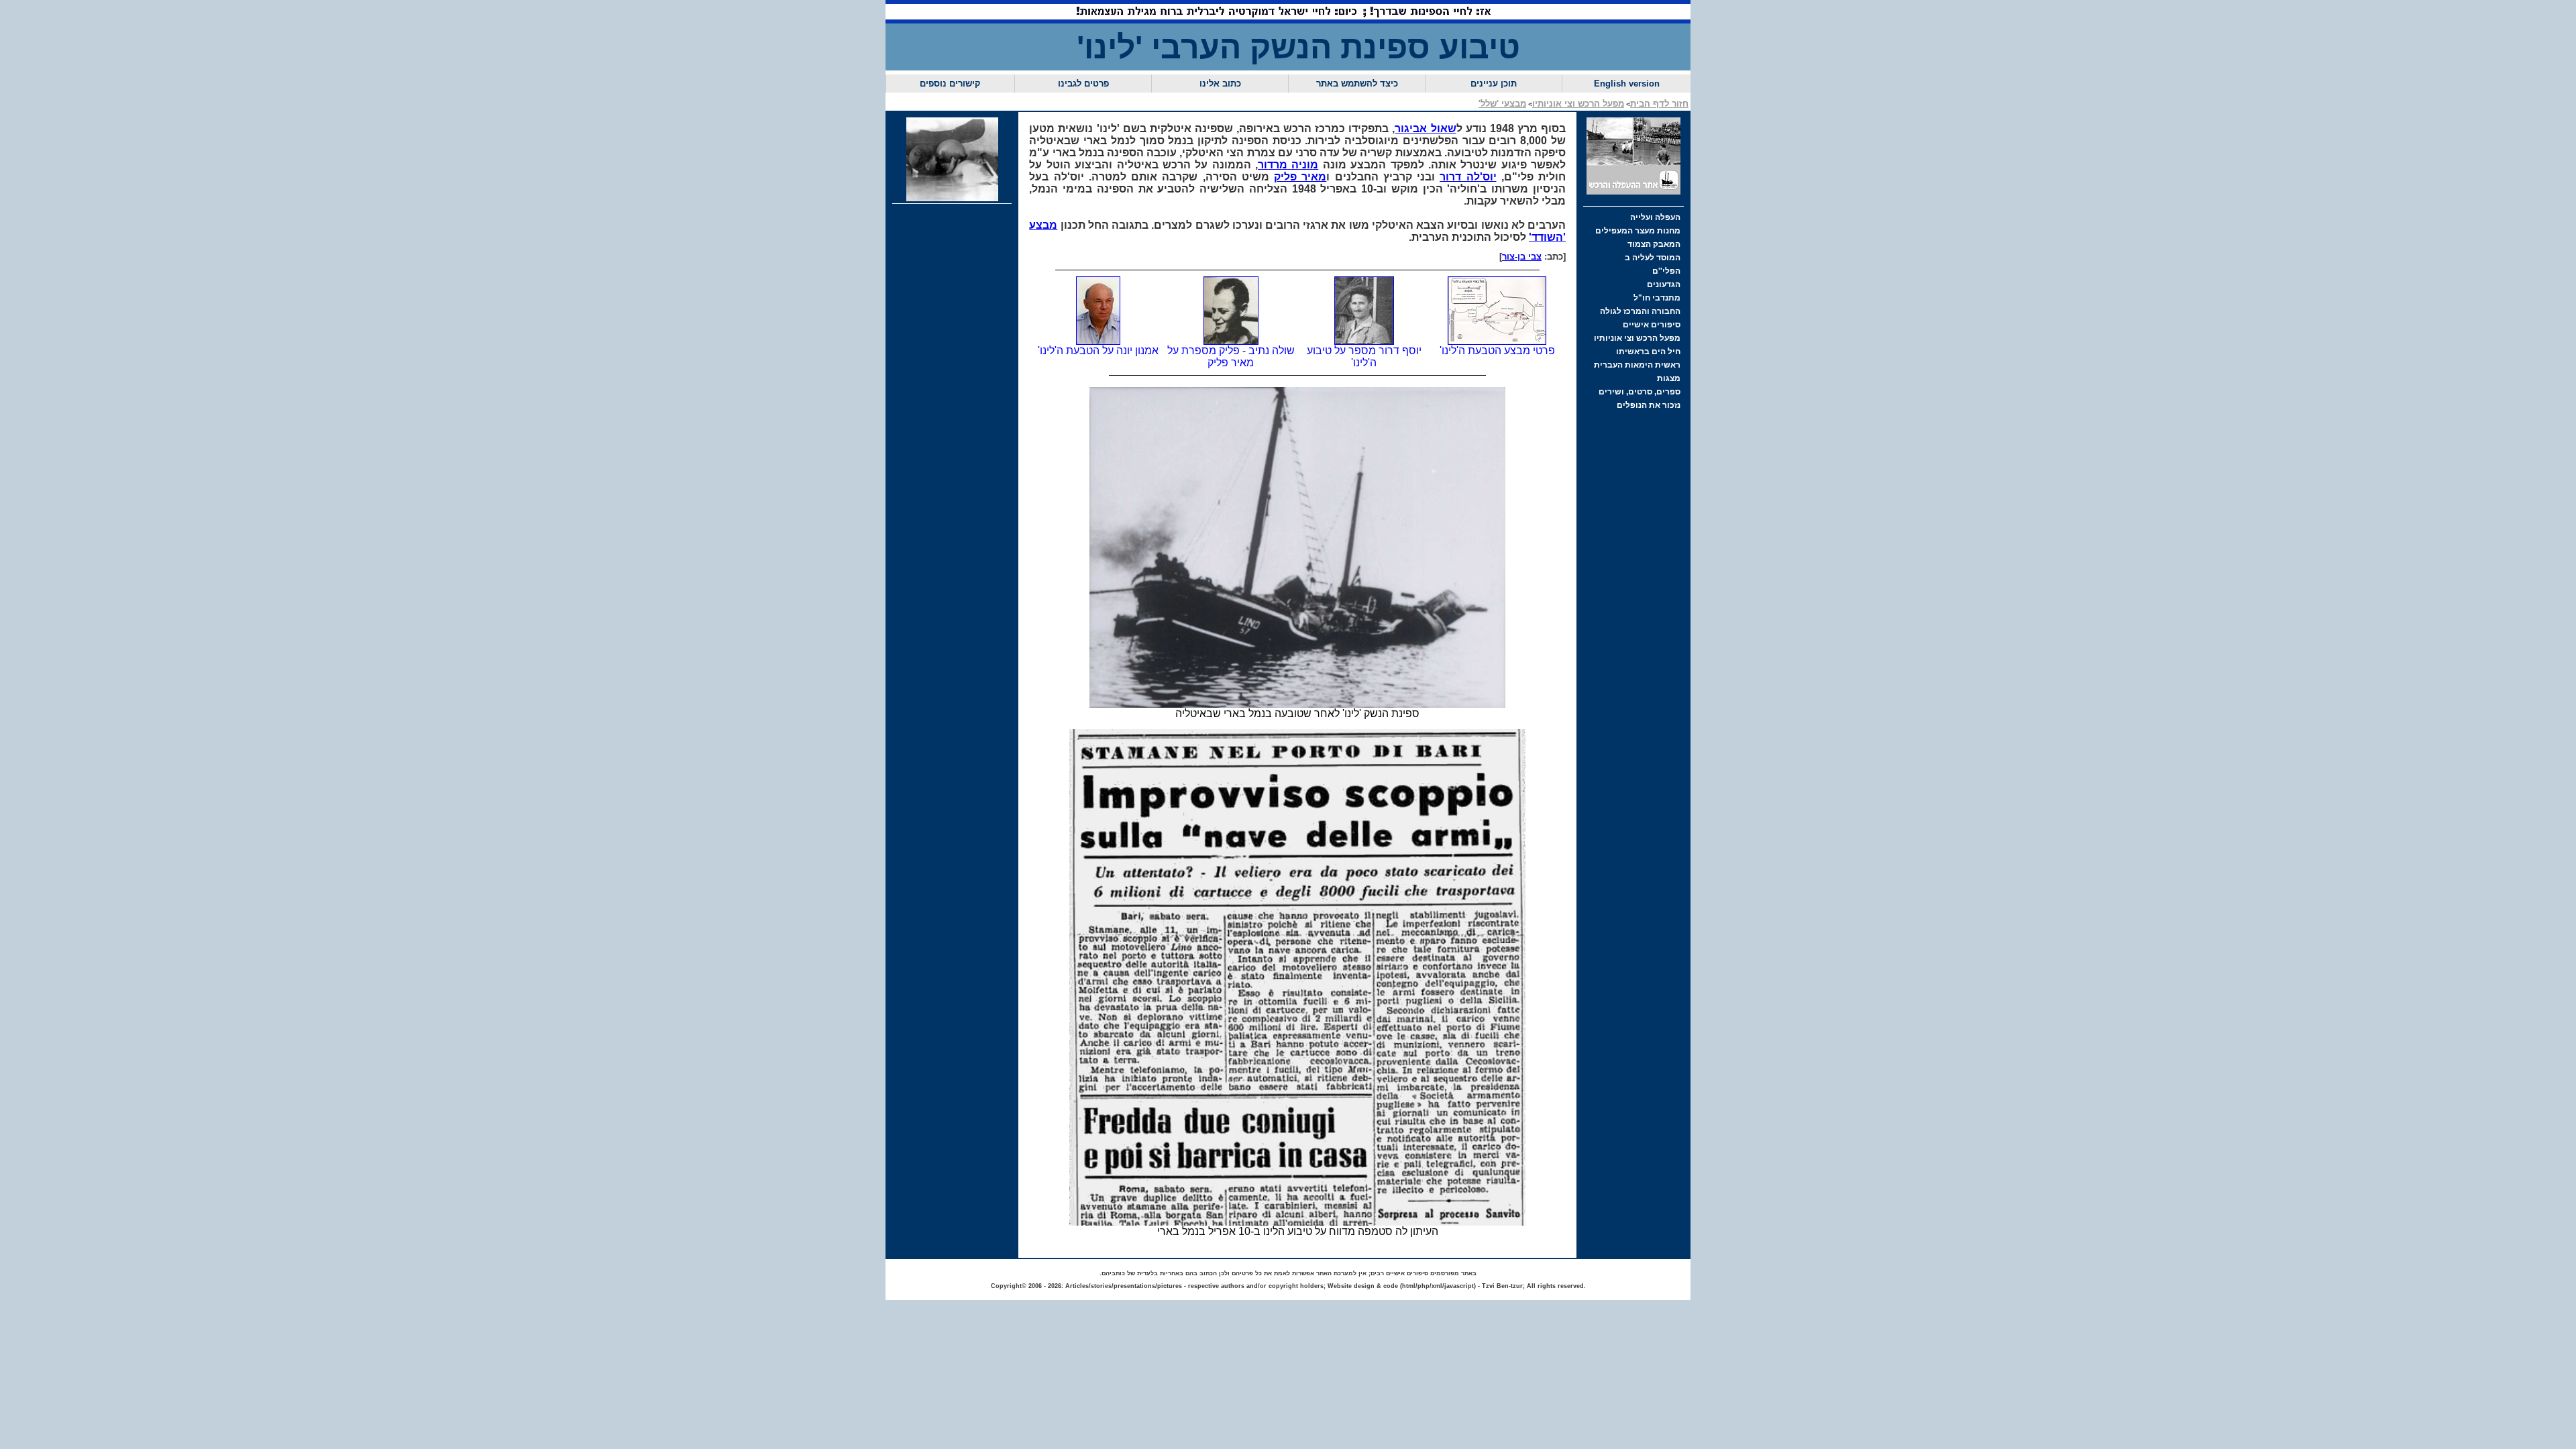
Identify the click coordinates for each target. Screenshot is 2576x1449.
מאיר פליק (1300, 177)
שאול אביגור (1425, 128)
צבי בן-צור (1522, 257)
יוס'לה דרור (1468, 177)
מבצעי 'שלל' (1502, 104)
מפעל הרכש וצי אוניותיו (1578, 104)
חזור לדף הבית (1659, 104)
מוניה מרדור (1288, 165)
